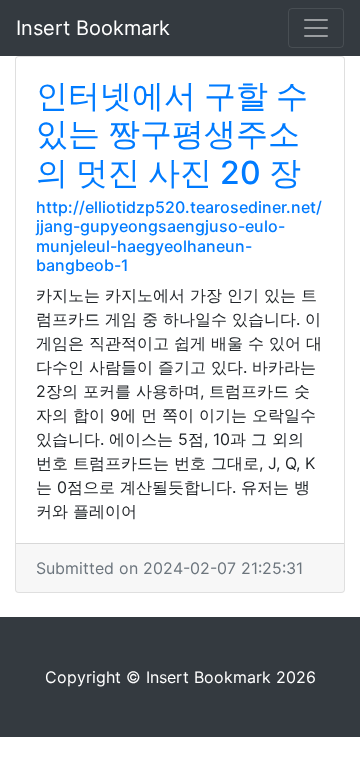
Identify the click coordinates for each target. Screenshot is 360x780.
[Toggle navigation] (316, 28)
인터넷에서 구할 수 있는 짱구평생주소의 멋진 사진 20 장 (172, 134)
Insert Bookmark (93, 28)
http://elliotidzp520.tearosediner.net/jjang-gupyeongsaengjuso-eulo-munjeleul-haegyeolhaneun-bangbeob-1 (179, 236)
